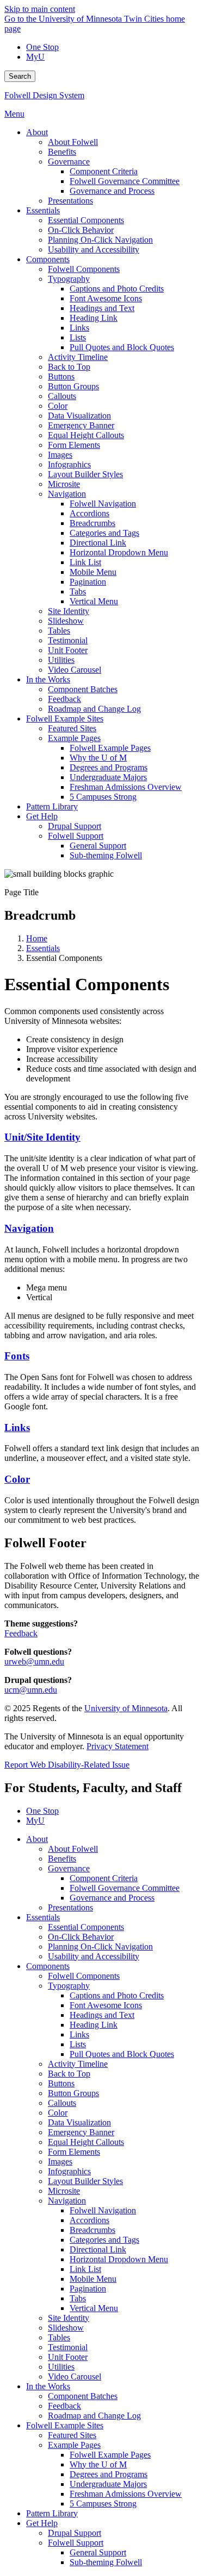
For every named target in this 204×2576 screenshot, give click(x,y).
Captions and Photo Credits (117, 1995)
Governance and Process (112, 1898)
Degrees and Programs (109, 2474)
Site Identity (69, 2318)
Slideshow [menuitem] (66, 621)
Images (60, 2162)
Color (17, 1479)
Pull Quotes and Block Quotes (122, 2054)
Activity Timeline (78, 2064)
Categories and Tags (104, 2240)
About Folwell (73, 1849)
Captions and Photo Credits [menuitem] (117, 289)
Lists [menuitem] (78, 337)
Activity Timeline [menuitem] (78, 357)
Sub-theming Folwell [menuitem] (106, 855)
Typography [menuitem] (69, 279)
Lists (78, 2044)
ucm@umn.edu (31, 1690)
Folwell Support (76, 2543)
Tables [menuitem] (59, 631)
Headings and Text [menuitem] (102, 308)
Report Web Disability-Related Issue (67, 1765)
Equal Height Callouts (86, 2142)
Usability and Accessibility (94, 1956)
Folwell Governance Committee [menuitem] (125, 181)
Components (48, 1966)
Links (17, 1428)
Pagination (88, 2289)
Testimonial (68, 2347)
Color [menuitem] (58, 406)
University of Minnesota (126, 1708)
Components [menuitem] (48, 259)
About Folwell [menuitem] (73, 142)
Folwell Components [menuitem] (84, 269)
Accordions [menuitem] (89, 513)
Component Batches (83, 2396)
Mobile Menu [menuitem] (93, 572)
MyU (35, 57)
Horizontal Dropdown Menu (119, 2259)
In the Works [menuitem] (48, 679)
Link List (85, 2269)
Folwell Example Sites (65, 2425)
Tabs (78, 2298)
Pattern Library (52, 2513)
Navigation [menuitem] (67, 494)
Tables (59, 2337)
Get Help (42, 2523)
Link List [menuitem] (85, 562)
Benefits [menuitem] (62, 152)
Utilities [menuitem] (61, 660)
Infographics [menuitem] (69, 464)
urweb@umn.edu (34, 1662)
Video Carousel (75, 2376)
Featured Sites (72, 2435)
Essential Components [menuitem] (86, 220)
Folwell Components (84, 1976)
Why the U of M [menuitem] (98, 758)
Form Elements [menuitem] (74, 445)
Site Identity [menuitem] (69, 611)
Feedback (21, 1633)
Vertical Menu (94, 2308)
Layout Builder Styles (85, 2181)
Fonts (17, 1356)
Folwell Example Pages (110, 2455)
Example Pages (74, 2445)
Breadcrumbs (92, 2230)
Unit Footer (68, 2357)
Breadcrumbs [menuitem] (92, 523)
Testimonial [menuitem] (68, 640)
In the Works (48, 2386)
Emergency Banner (81, 2132)
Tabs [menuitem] (78, 591)
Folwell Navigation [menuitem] (103, 504)
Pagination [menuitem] (88, 582)
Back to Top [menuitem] (69, 367)
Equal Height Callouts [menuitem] (86, 435)
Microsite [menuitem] (64, 484)
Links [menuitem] (79, 328)
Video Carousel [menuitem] (75, 670)
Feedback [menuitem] (64, 699)
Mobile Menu (93, 2279)
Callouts (62, 2103)
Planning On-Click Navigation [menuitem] (100, 240)
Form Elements (74, 2152)
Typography (69, 1986)
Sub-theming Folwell (106, 2562)
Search (20, 76)
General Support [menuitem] (98, 846)
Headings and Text (102, 2015)
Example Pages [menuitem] (74, 738)
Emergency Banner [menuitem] (81, 425)
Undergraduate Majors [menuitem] (108, 777)
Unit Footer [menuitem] (68, 650)
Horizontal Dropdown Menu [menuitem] (119, 552)
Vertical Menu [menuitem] (94, 601)
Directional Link (98, 2249)
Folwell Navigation (103, 2210)
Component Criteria (104, 1878)
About (37, 1839)
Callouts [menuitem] (62, 396)
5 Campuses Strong (103, 2504)
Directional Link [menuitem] (98, 543)
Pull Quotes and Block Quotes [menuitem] (122, 347)
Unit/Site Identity (42, 1137)
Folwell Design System (44, 95)
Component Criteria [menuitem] (104, 171)
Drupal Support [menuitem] (75, 826)
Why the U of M (98, 2464)
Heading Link (94, 2025)
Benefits (62, 1859)
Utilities (61, 2367)
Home (37, 938)
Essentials (43, 948)
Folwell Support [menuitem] (76, 836)
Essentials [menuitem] (43, 210)
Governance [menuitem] (69, 162)
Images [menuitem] (60, 455)
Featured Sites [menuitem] (72, 728)
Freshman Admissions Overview (126, 2494)
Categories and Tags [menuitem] (104, 533)
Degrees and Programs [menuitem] (109, 767)
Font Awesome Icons (106, 2005)
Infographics (69, 2171)
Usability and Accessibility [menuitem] (94, 249)
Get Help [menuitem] (42, 816)
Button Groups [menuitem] (73, 386)
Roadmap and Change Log (94, 2416)
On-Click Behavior (81, 1937)
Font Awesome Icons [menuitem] (106, 298)
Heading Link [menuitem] (94, 318)
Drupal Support (75, 2533)
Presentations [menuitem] (70, 201)
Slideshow (66, 2328)
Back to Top (69, 2074)
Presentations (70, 1907)
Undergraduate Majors (108, 2484)
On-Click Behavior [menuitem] (81, 230)
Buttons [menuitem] (61, 376)
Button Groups (73, 2093)
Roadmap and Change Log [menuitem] (94, 709)
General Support (98, 2552)
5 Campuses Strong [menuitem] (103, 797)
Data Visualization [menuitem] (79, 416)
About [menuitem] (37, 132)
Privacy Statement (118, 1746)
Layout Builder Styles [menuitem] (85, 474)
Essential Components (86, 1927)
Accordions (89, 2220)
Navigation (29, 1228)
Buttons (61, 2083)
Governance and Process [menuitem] (112, 191)
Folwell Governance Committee (125, 1888)
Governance (69, 1868)
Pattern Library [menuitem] (52, 806)
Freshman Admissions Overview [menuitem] (126, 787)
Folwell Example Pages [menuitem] (110, 748)
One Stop (42, 47)
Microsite (64, 2191)
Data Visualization (79, 2122)
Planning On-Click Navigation (100, 1947)
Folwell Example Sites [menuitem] (65, 719)
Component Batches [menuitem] (83, 689)
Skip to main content (40, 9)
